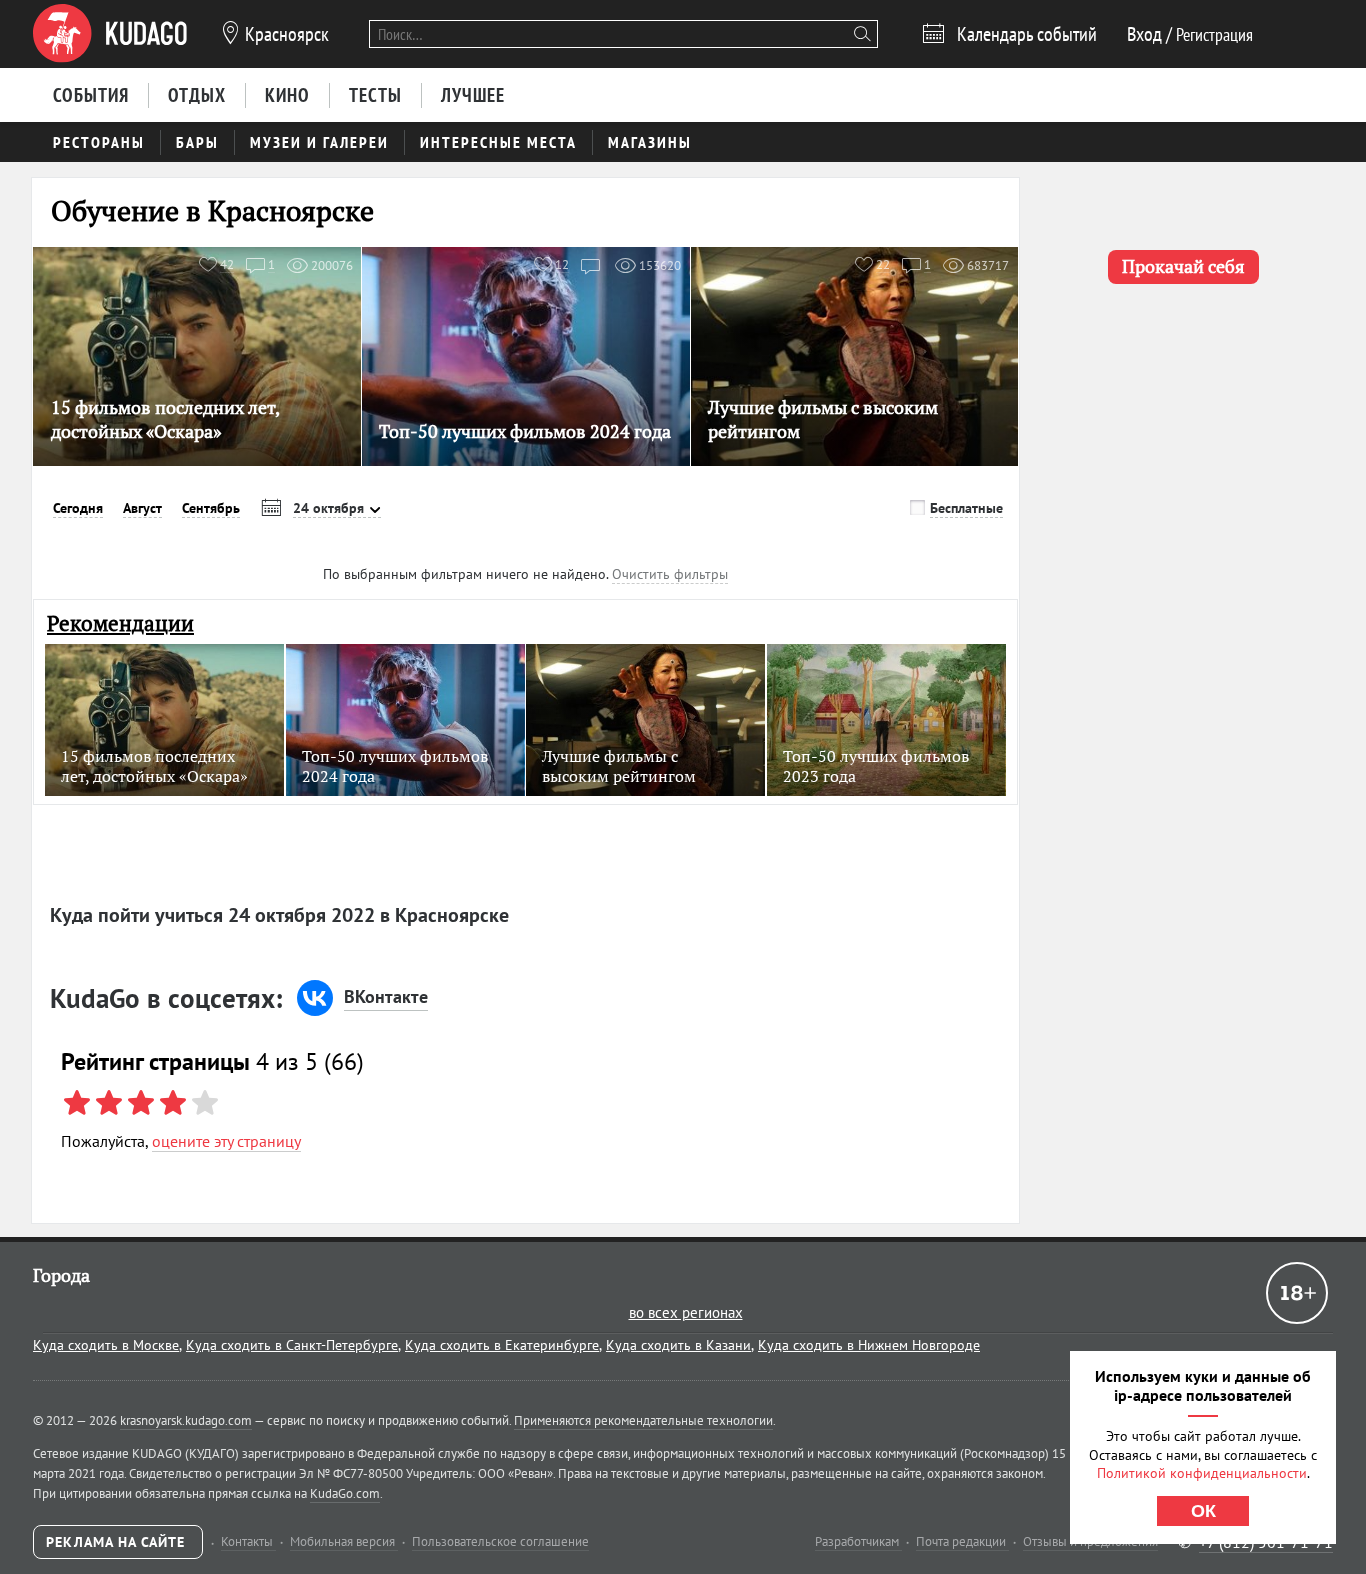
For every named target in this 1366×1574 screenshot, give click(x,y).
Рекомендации (120, 623)
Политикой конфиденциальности (1202, 1473)
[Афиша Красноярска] (110, 34)
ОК (1203, 1511)
